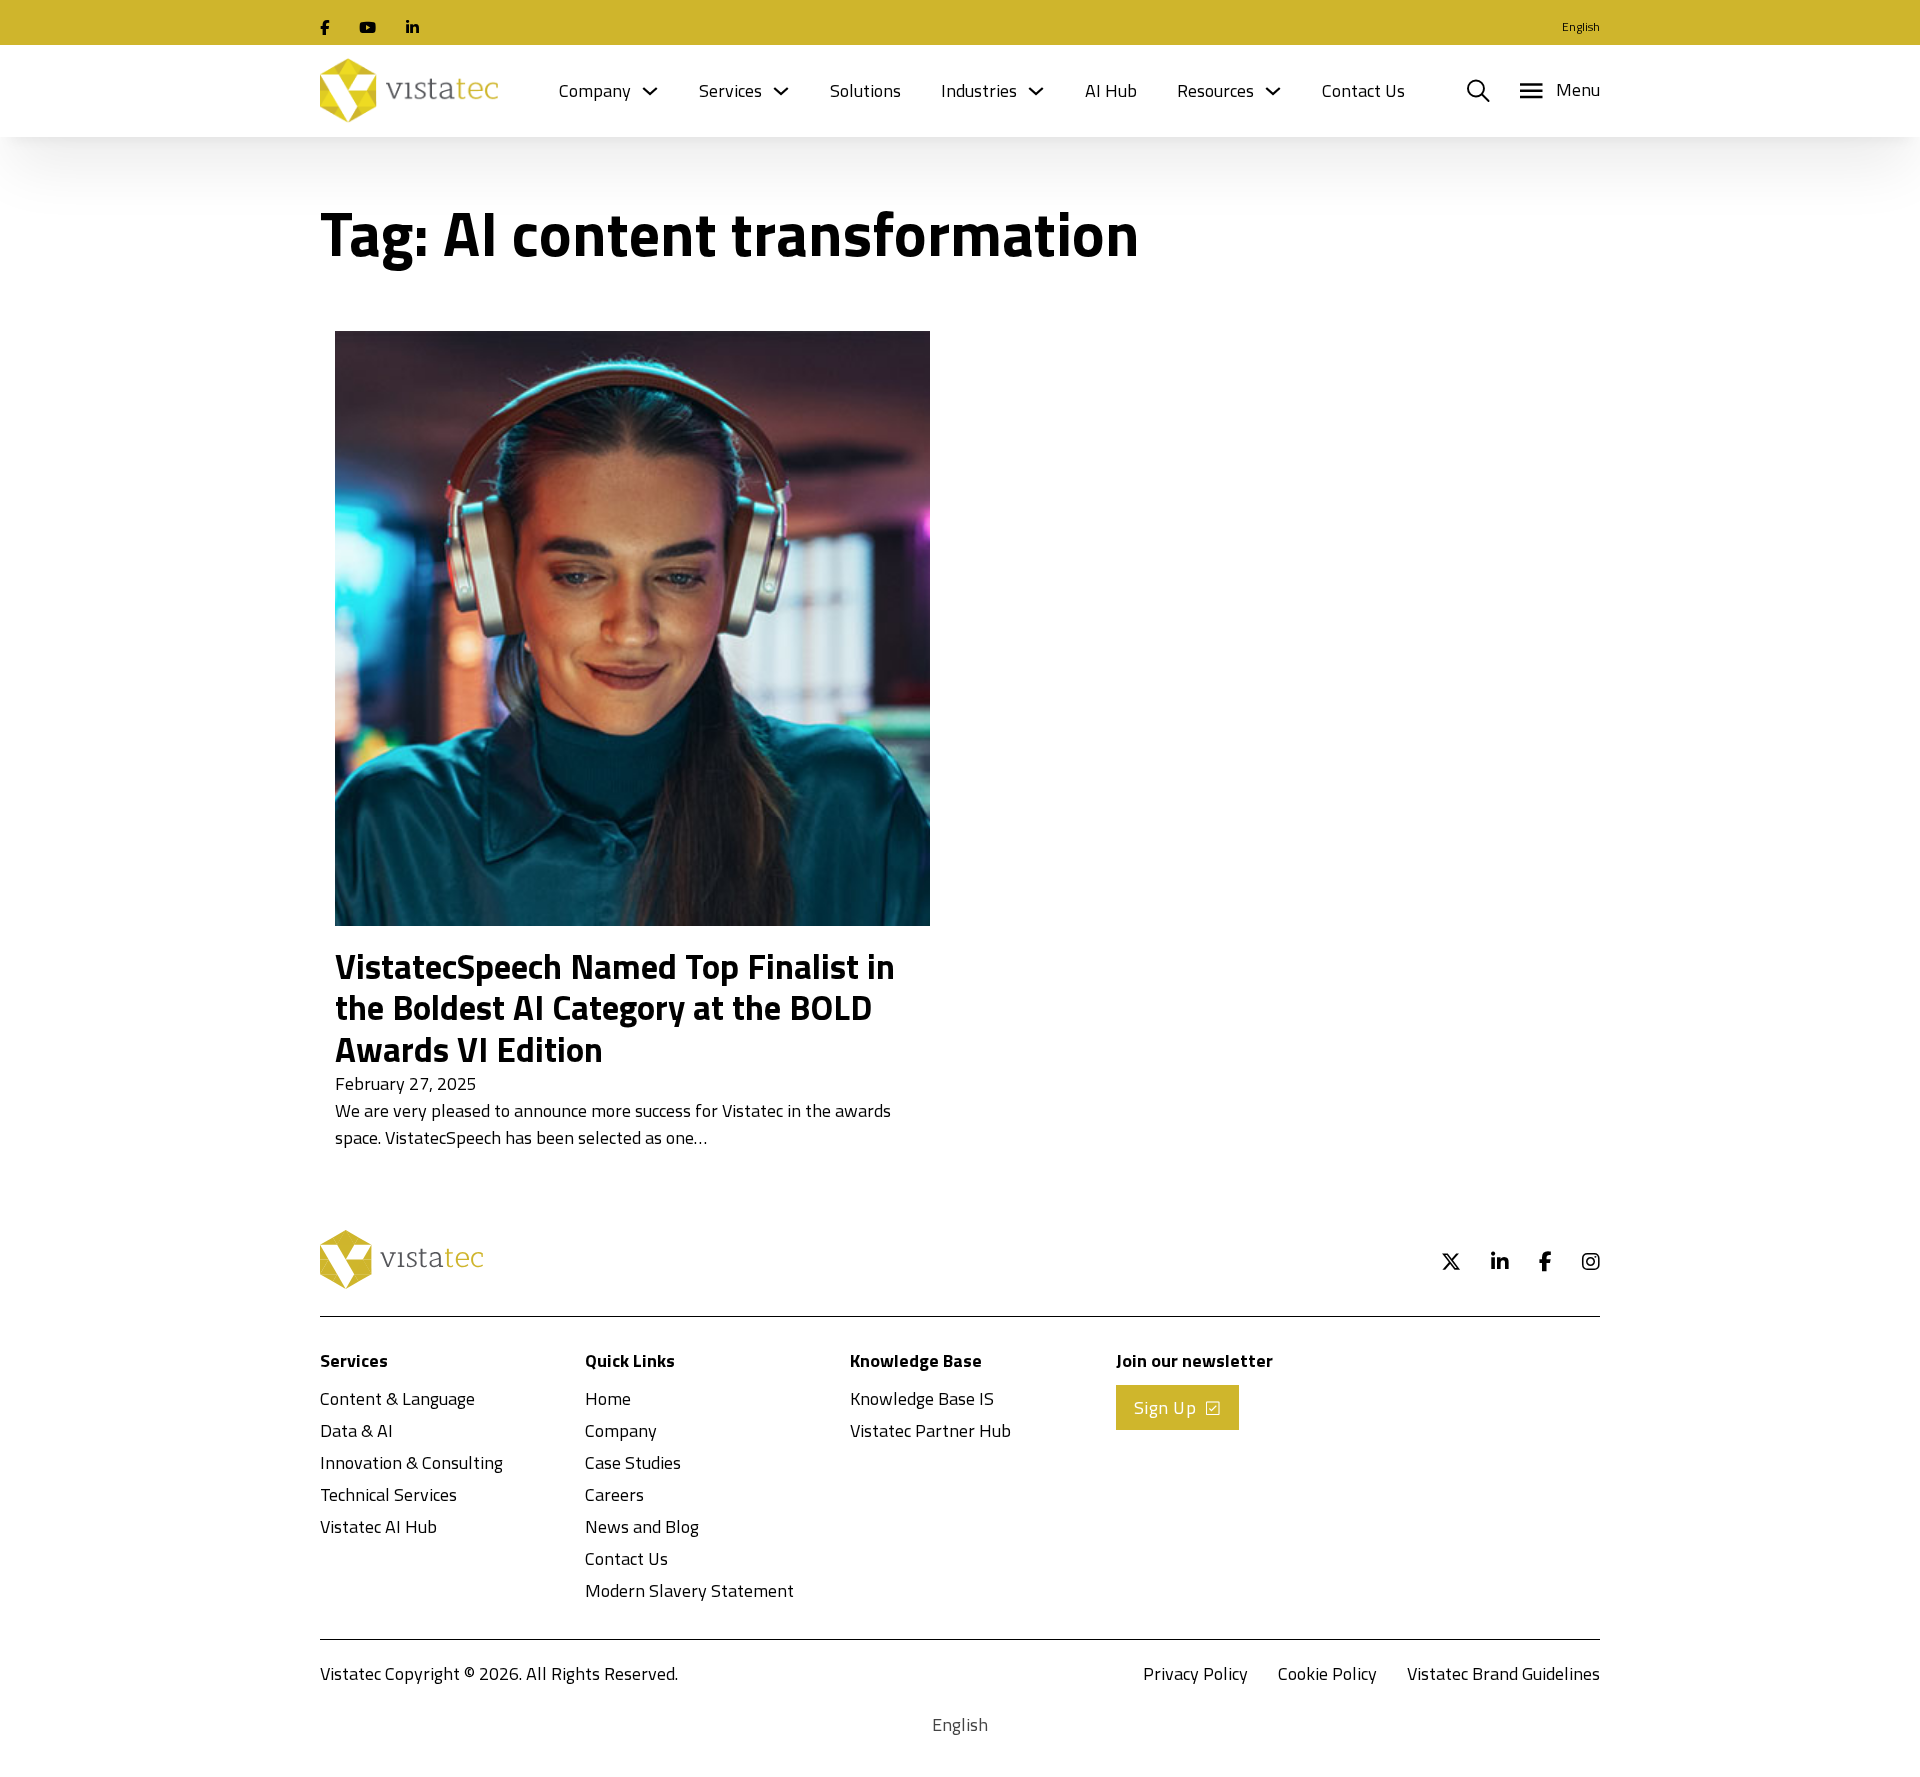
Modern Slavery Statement (689, 1590)
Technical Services (388, 1494)
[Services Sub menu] (781, 91)
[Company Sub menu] (650, 91)
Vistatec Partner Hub (930, 1430)
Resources (1215, 90)
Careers (614, 1494)
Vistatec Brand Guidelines (1503, 1673)
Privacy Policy (1195, 1673)
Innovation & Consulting (411, 1462)
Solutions (865, 90)
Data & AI (356, 1430)
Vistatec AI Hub (378, 1526)
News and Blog (642, 1526)
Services (730, 90)
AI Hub (1111, 90)
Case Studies (633, 1462)
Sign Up (1165, 1407)
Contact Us (1363, 90)
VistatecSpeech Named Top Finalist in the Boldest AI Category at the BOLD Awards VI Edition (615, 1007)
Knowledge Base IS (922, 1398)
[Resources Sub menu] (1273, 91)
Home (608, 1398)
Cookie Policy (1327, 1673)
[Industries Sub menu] (1036, 91)
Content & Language (397, 1398)
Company (595, 90)
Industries (979, 90)
